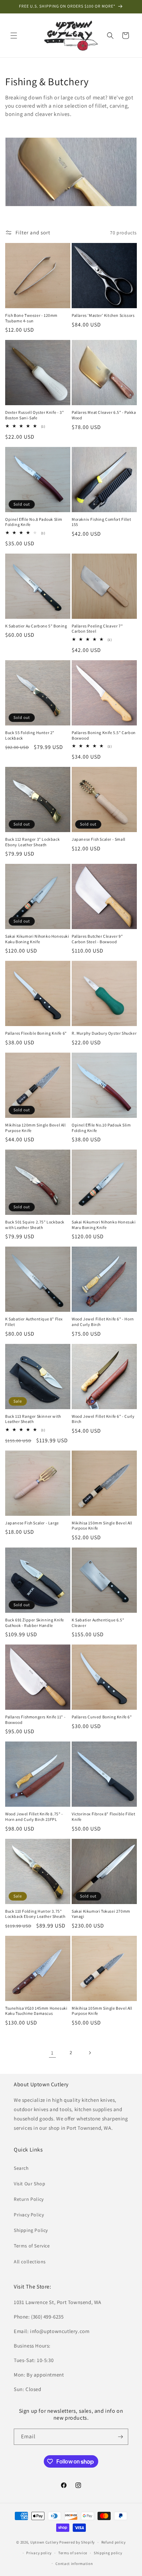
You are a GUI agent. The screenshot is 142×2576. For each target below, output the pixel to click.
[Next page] (90, 2053)
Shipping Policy (31, 2230)
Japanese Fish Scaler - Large (32, 1523)
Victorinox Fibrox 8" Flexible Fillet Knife (104, 1817)
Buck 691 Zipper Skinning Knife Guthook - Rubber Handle (35, 1623)
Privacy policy (39, 2553)
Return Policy (29, 2199)
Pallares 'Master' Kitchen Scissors (103, 315)
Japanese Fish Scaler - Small (99, 839)
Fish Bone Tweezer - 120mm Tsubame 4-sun (31, 318)
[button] (14, 36)
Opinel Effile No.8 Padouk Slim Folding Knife (34, 522)
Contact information (74, 2564)
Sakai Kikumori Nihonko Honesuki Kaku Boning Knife (37, 939)
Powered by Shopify (77, 2542)
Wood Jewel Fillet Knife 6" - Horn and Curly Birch (103, 1322)
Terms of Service (32, 2246)
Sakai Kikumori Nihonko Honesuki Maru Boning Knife (104, 1225)
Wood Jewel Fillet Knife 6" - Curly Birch (103, 1419)
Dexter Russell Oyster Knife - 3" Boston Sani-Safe (34, 415)
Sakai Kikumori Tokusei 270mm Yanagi (101, 1914)
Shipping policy (108, 2553)
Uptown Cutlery (44, 2542)
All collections (30, 2262)
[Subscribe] (120, 2437)
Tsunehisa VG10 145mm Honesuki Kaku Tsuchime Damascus (36, 2011)
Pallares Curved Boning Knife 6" (102, 1717)
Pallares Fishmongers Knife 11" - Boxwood (35, 1720)
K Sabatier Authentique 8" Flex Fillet (34, 1322)
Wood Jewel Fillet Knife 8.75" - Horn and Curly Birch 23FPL (34, 1817)
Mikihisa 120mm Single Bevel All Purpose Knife (35, 1128)
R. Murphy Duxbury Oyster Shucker (104, 1033)
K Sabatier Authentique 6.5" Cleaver (98, 1623)
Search (21, 2168)
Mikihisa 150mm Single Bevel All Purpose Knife (102, 1526)
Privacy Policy (29, 2215)
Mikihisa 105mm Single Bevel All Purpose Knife (102, 2011)
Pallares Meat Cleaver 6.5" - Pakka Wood (104, 415)
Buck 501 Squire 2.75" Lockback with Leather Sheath (35, 1225)
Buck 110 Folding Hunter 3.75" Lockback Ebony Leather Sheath (35, 1914)
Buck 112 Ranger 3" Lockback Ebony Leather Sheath (32, 842)
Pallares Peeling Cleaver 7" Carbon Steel (97, 629)
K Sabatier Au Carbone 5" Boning (36, 626)
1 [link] (52, 2053)
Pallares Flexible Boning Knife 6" (36, 1033)
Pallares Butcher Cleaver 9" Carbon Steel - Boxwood (97, 939)
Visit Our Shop (29, 2184)
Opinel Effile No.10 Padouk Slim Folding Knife (101, 1128)
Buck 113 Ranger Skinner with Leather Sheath (33, 1419)
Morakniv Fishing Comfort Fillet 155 (102, 522)
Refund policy (114, 2542)
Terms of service (73, 2553)
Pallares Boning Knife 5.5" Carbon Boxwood (104, 735)
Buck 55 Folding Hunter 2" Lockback (30, 735)
